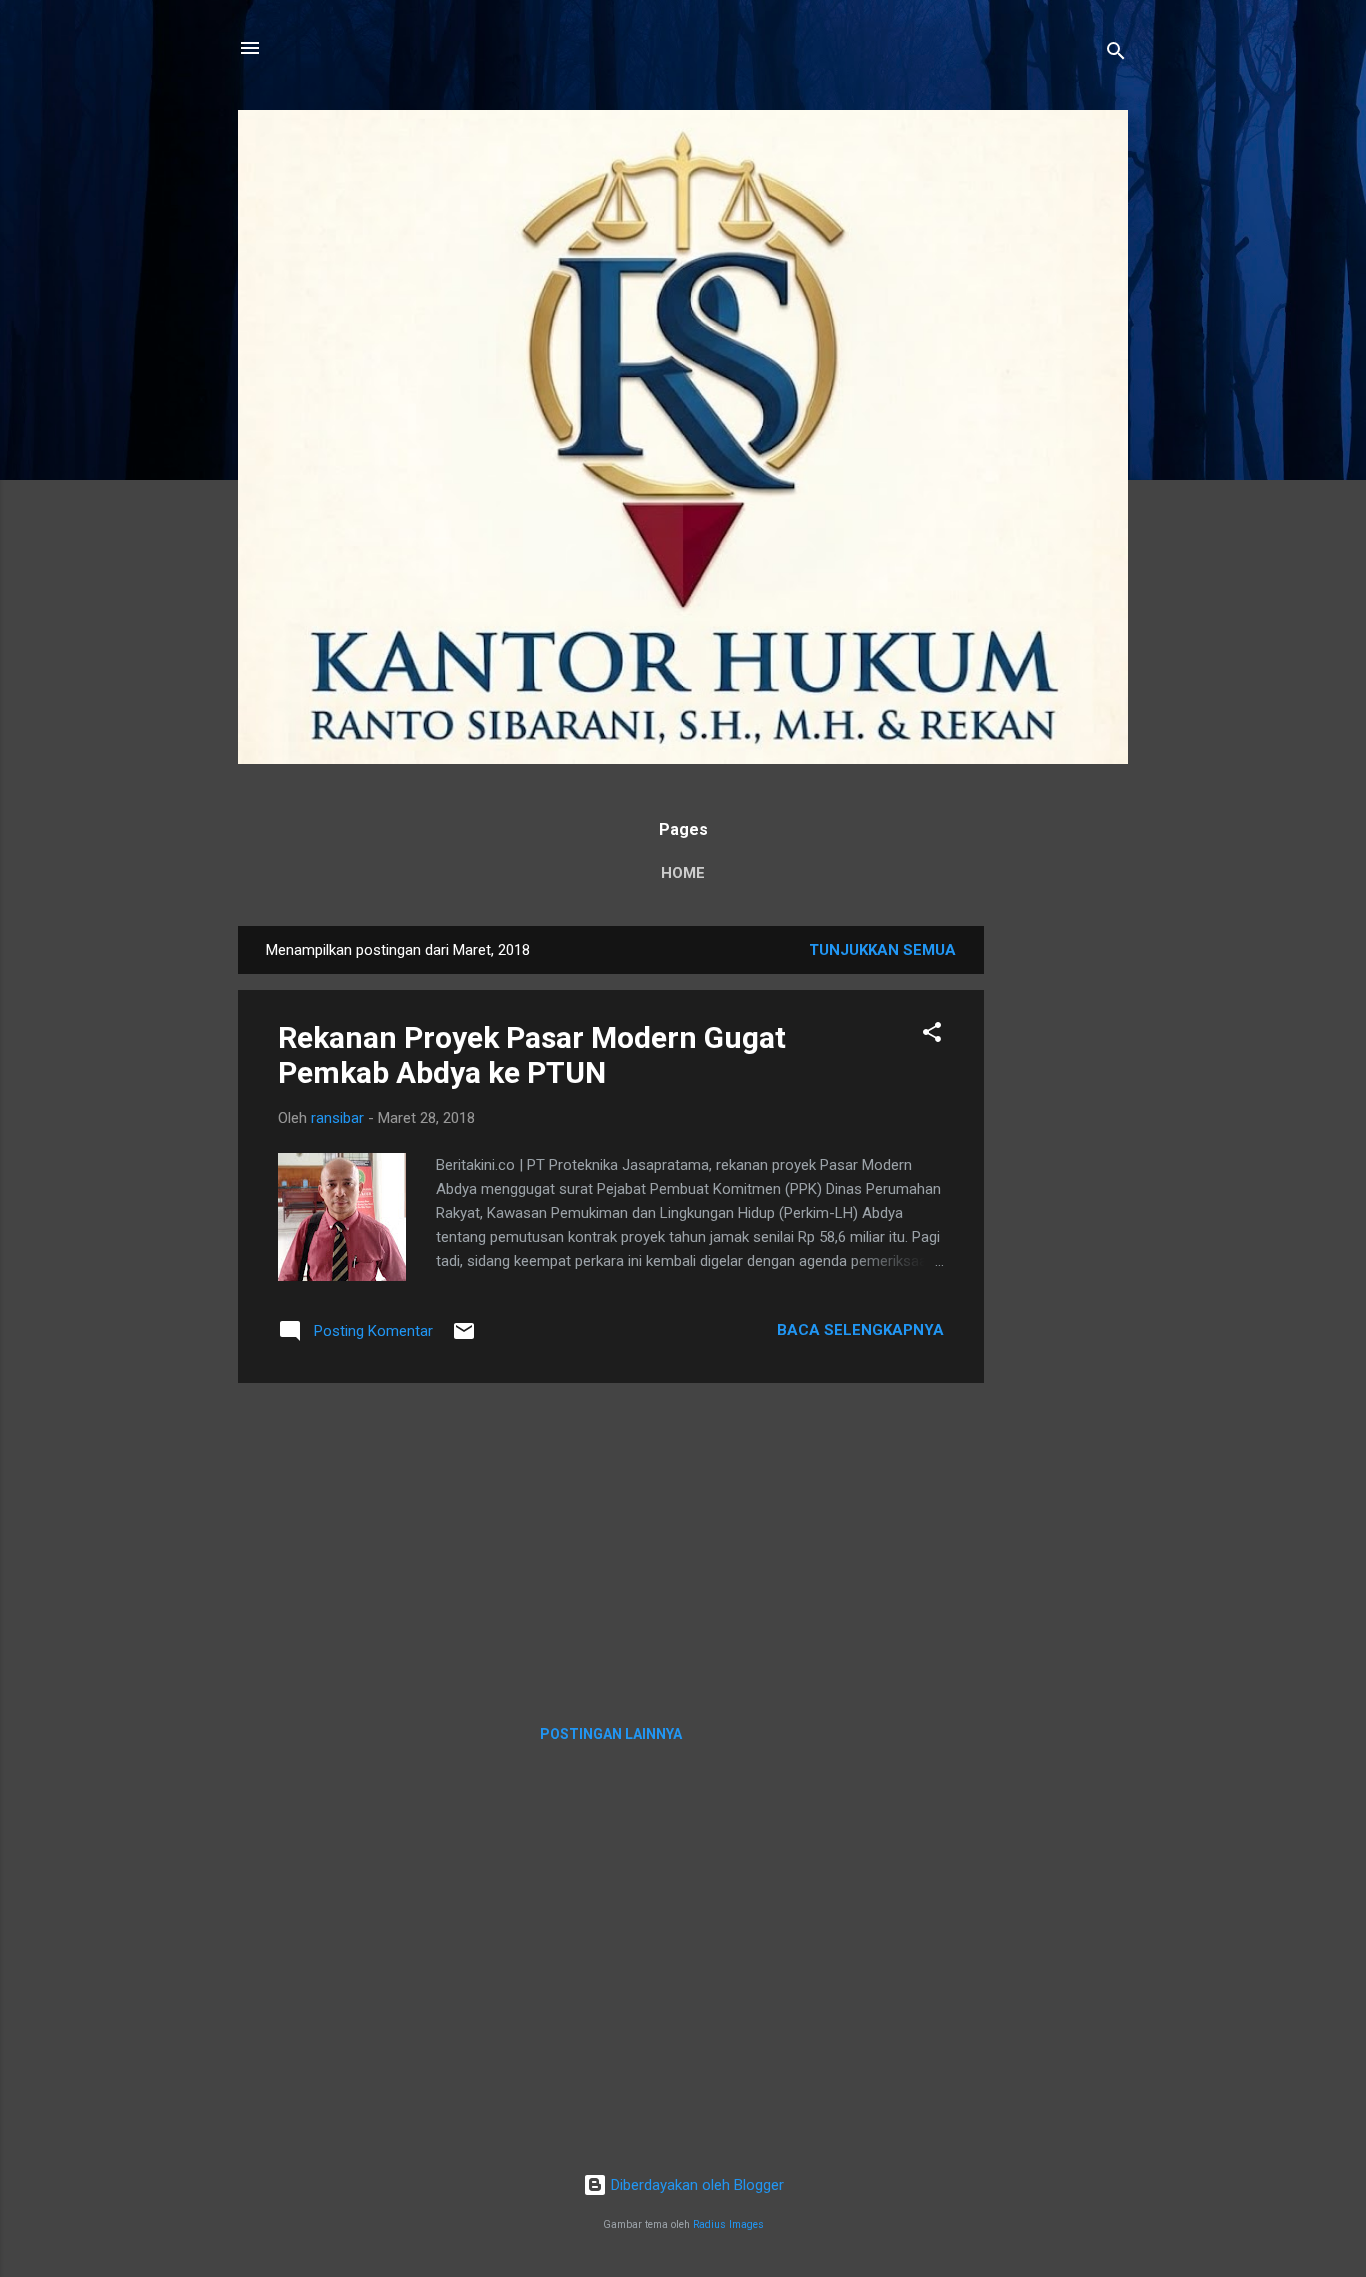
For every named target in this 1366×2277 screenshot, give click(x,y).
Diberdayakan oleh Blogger (695, 2185)
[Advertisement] (1064, 1226)
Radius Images (728, 2224)
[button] (932, 1035)
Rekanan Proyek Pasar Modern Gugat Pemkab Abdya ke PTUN (532, 1055)
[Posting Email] (464, 1338)
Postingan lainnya (611, 1734)
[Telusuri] (1116, 54)
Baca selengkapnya (860, 1330)
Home (683, 873)
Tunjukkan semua (882, 950)
